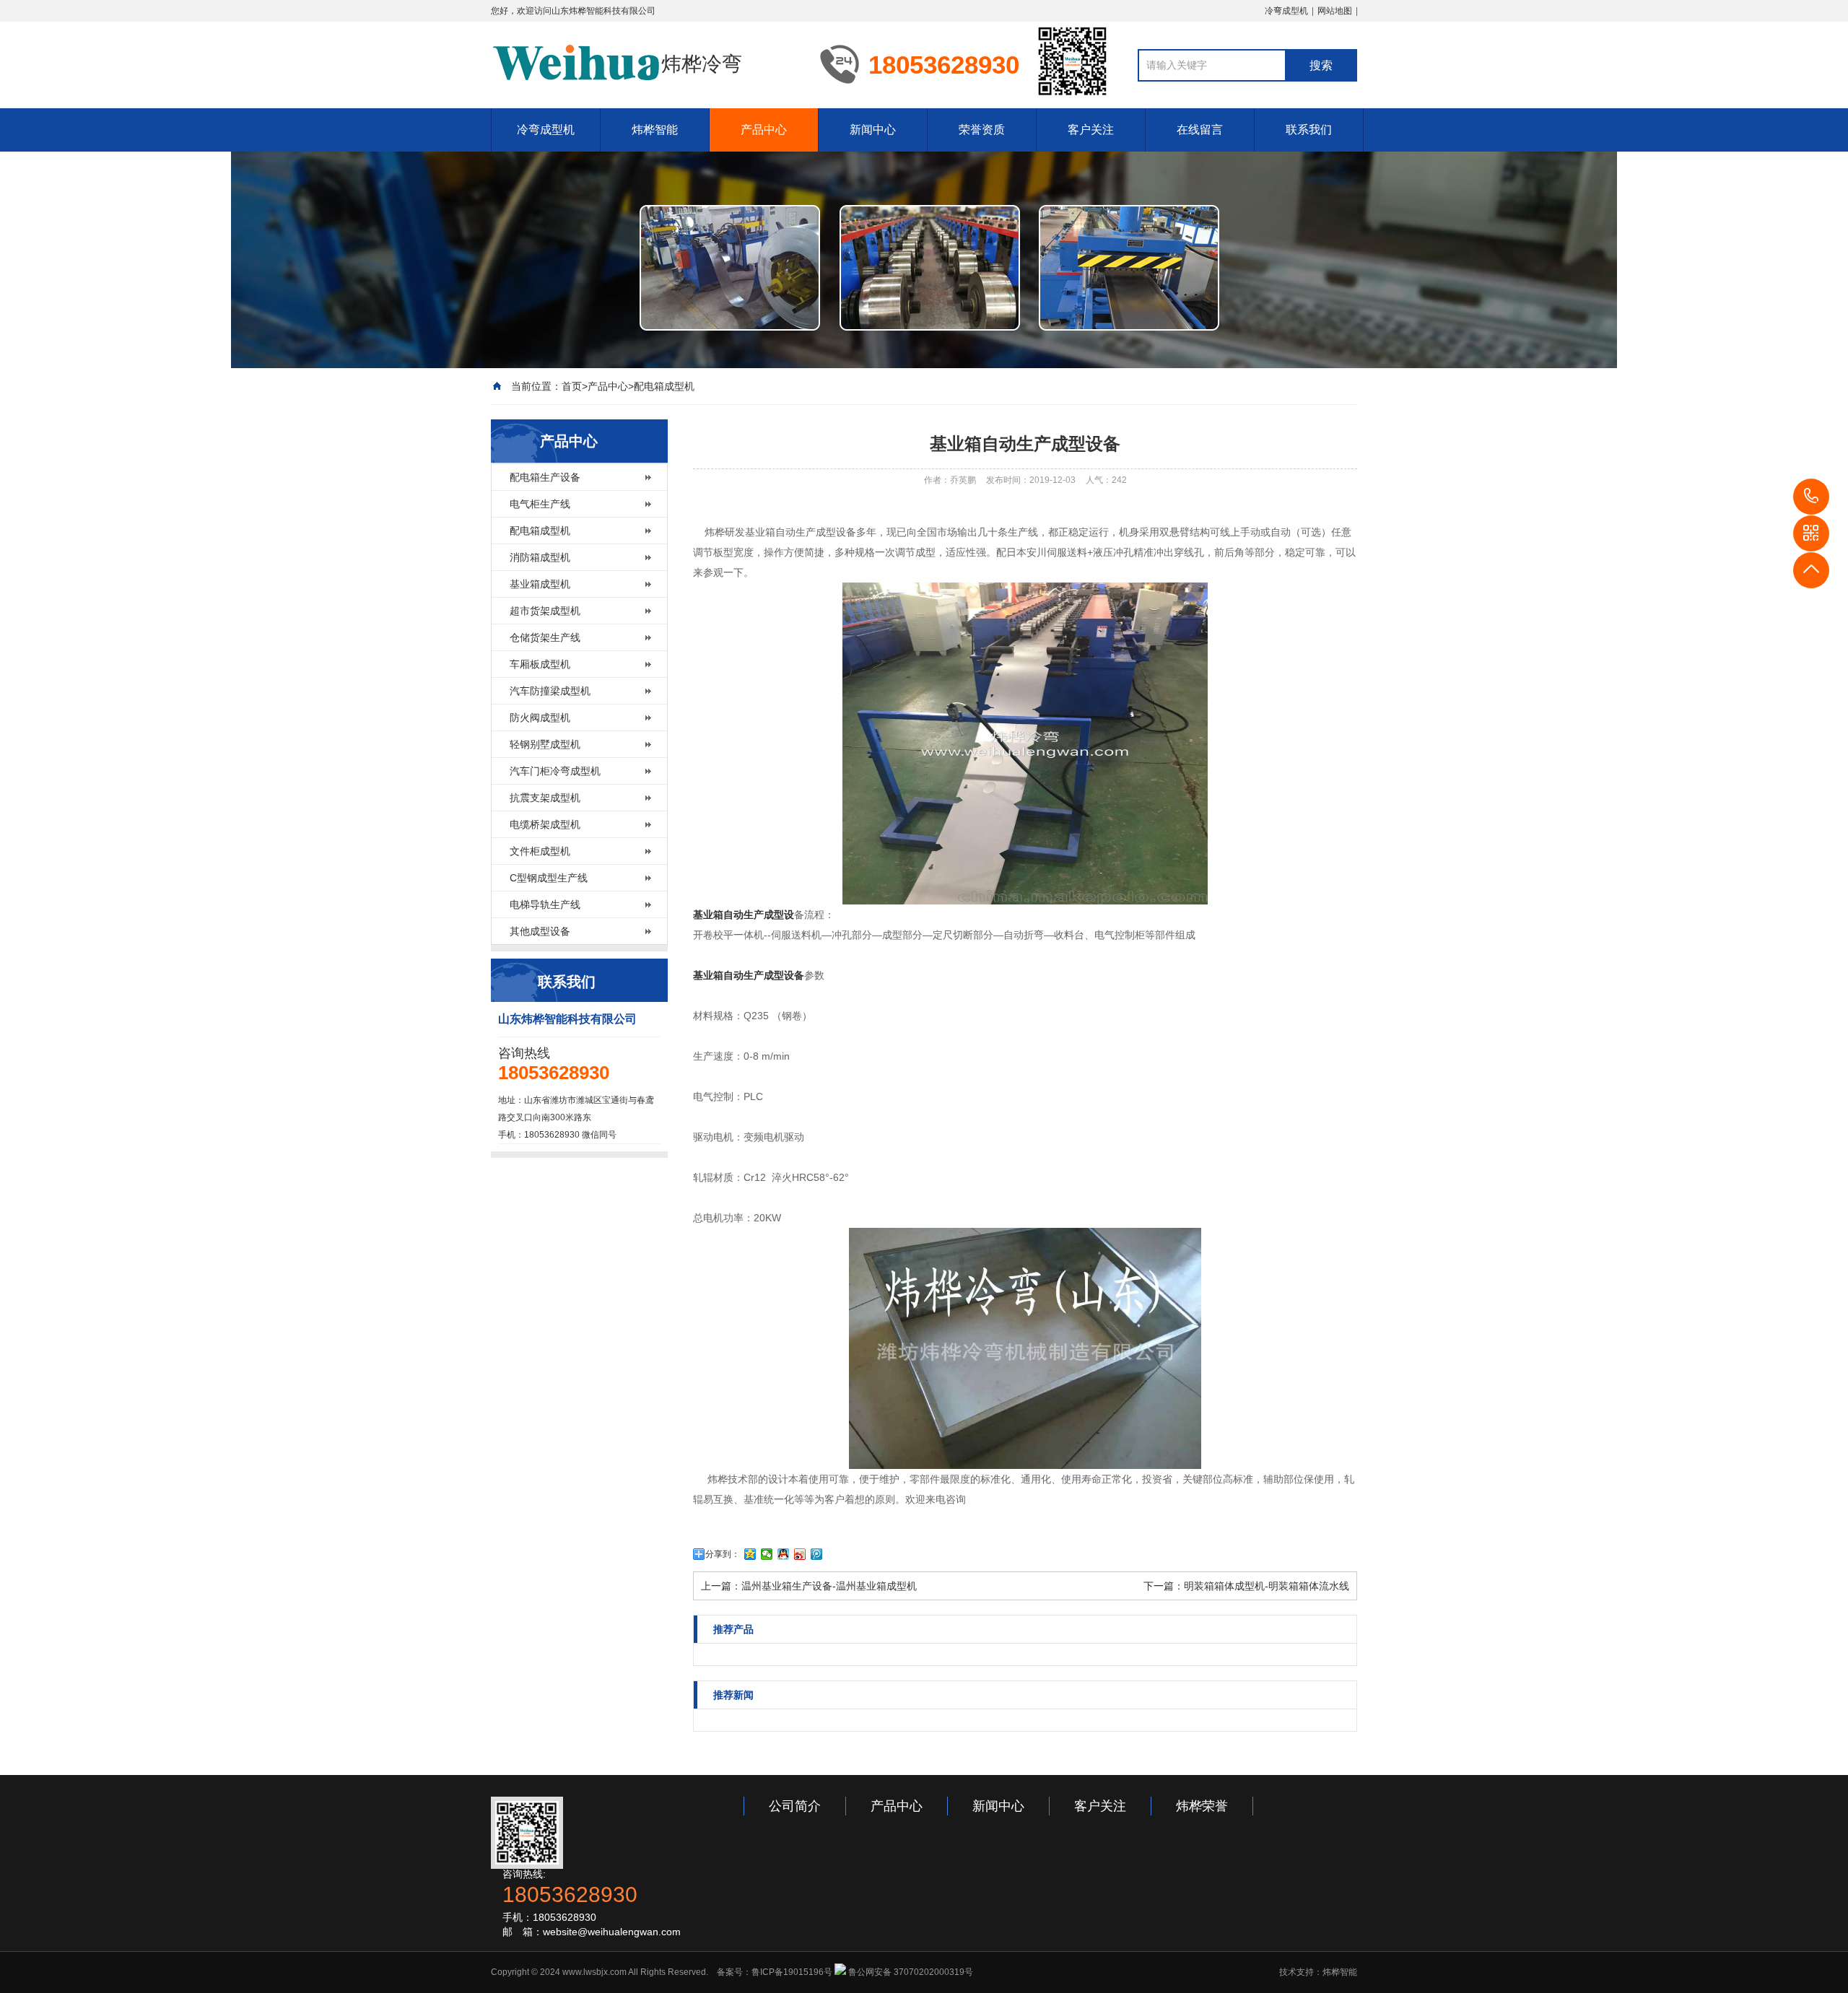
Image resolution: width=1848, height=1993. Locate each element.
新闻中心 (873, 130)
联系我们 (1309, 130)
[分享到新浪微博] (800, 1554)
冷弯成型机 (1286, 11)
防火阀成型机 (540, 718)
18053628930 (1811, 497)
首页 (572, 386)
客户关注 (1091, 130)
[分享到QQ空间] (750, 1554)
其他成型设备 (540, 931)
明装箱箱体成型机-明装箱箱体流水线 (1267, 1586)
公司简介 (795, 1806)
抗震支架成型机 (545, 798)
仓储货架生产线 (545, 637)
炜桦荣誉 (1202, 1806)
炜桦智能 (655, 130)
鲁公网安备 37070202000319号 (910, 1972)
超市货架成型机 (545, 611)
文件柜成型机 (540, 851)
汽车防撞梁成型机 (550, 691)
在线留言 (1200, 130)
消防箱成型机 (540, 557)
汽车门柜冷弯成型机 (555, 771)
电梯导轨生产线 (545, 904)
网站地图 (1335, 11)
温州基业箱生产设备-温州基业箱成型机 (829, 1586)
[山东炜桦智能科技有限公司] (576, 64)
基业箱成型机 (540, 584)
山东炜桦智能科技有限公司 (603, 11)
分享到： (723, 1554)
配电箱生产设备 (545, 477)
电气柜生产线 (540, 504)
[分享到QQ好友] (784, 1554)
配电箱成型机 (664, 386)
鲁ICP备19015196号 (792, 1972)
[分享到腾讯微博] (817, 1554)
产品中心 (764, 130)
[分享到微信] (767, 1554)
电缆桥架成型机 (545, 824)
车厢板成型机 (540, 664)
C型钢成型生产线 (549, 878)
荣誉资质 (982, 130)
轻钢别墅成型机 (545, 744)
